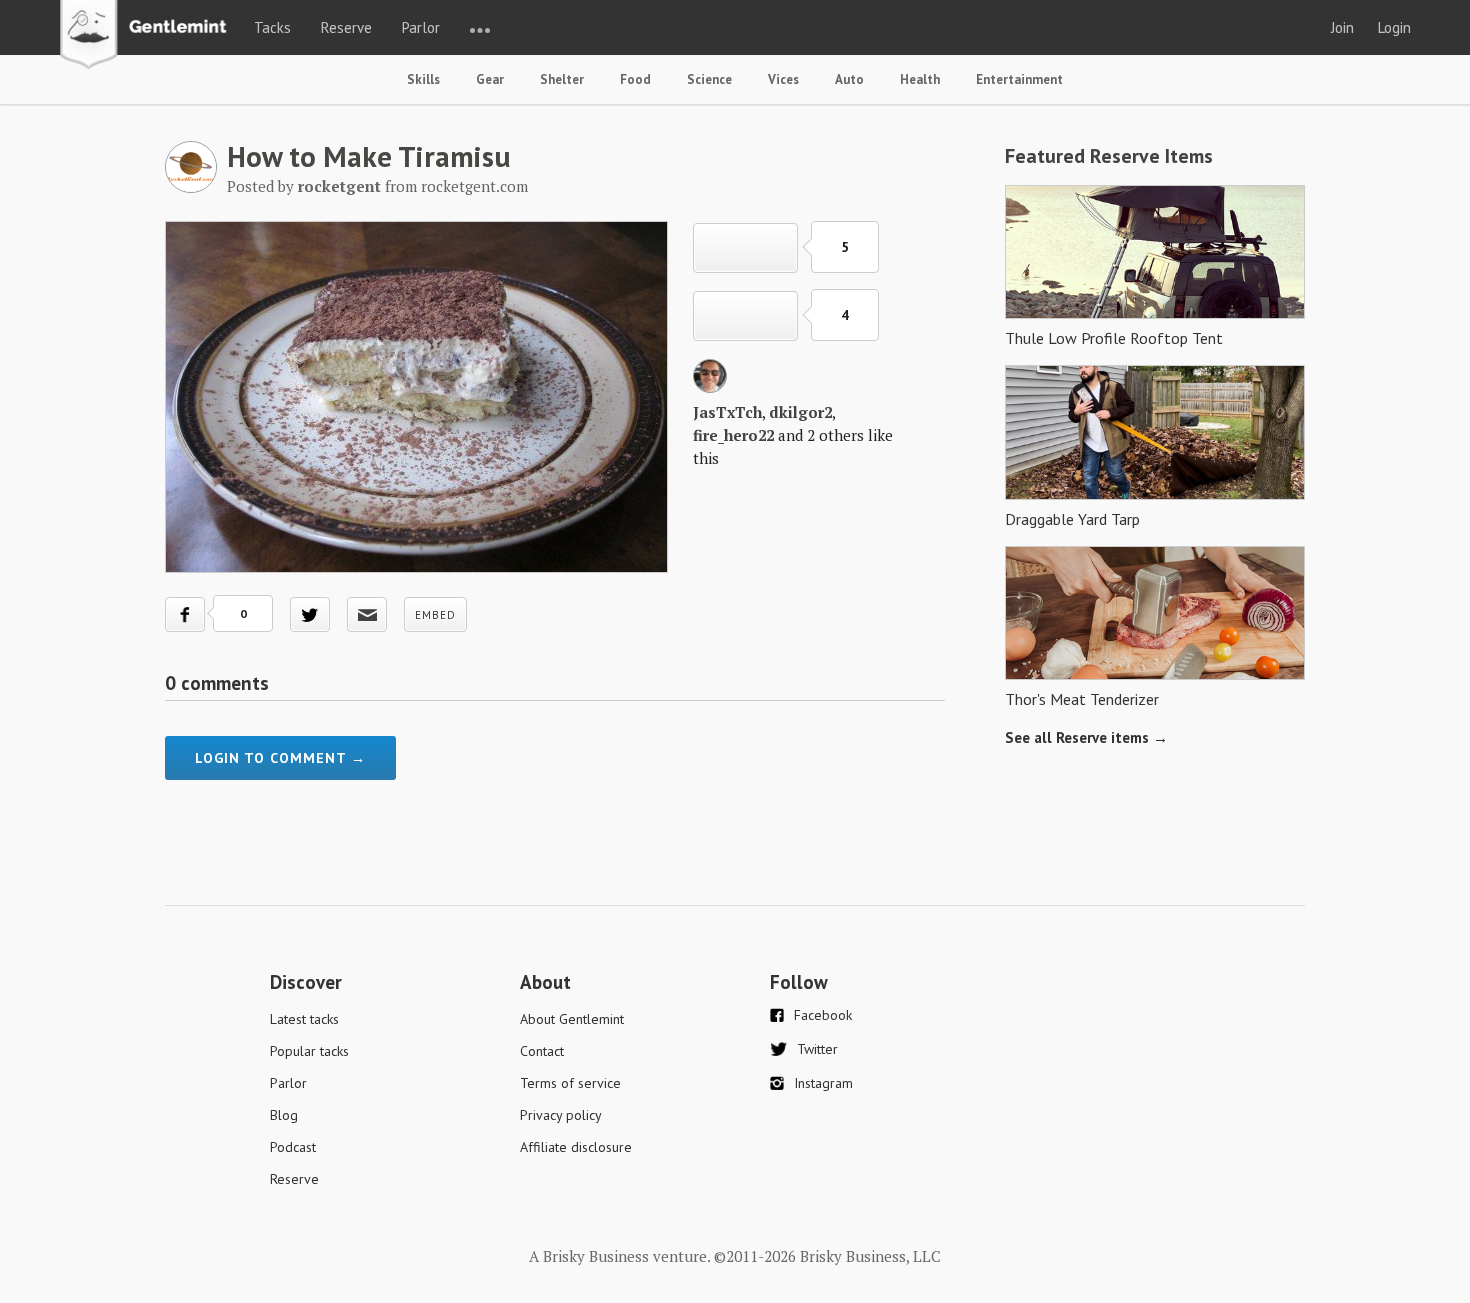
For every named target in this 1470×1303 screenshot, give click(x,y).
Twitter (817, 1049)
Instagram (823, 1083)
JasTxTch (727, 412)
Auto (849, 79)
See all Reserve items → (1086, 737)
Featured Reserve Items (1109, 156)
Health (920, 79)
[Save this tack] (745, 316)
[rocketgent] (191, 187)
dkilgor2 (800, 412)
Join (1342, 27)
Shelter (562, 79)
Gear (490, 79)
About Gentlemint (572, 1019)
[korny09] (710, 387)
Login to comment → (280, 758)
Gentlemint (148, 36)
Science (709, 79)
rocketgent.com (474, 186)
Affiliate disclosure (576, 1147)
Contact (542, 1051)
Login (1394, 27)
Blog (284, 1115)
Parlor (421, 27)
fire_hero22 (733, 435)
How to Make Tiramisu (369, 156)
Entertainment (1019, 79)
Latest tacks (304, 1019)
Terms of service (570, 1083)
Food (635, 79)
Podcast (293, 1147)
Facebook (823, 1015)
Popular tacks (309, 1051)
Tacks (272, 27)
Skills (423, 79)
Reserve (346, 27)
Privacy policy (561, 1115)
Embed (435, 615)
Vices (783, 79)
